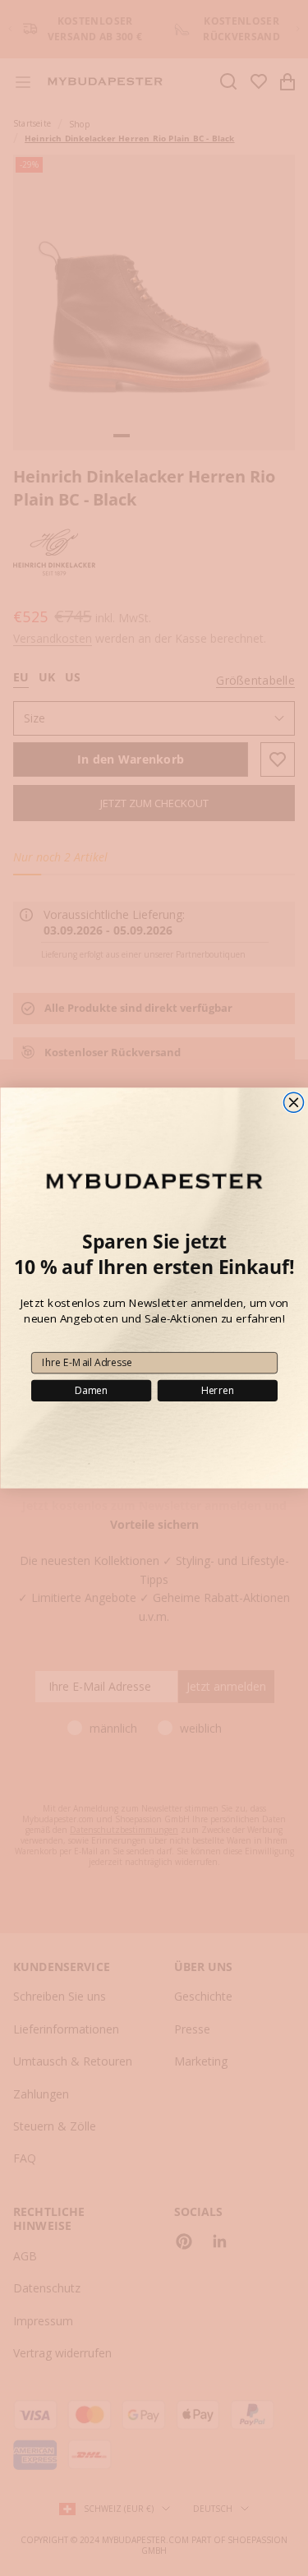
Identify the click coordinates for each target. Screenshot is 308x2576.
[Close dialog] (293, 1102)
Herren (217, 1390)
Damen (91, 1390)
